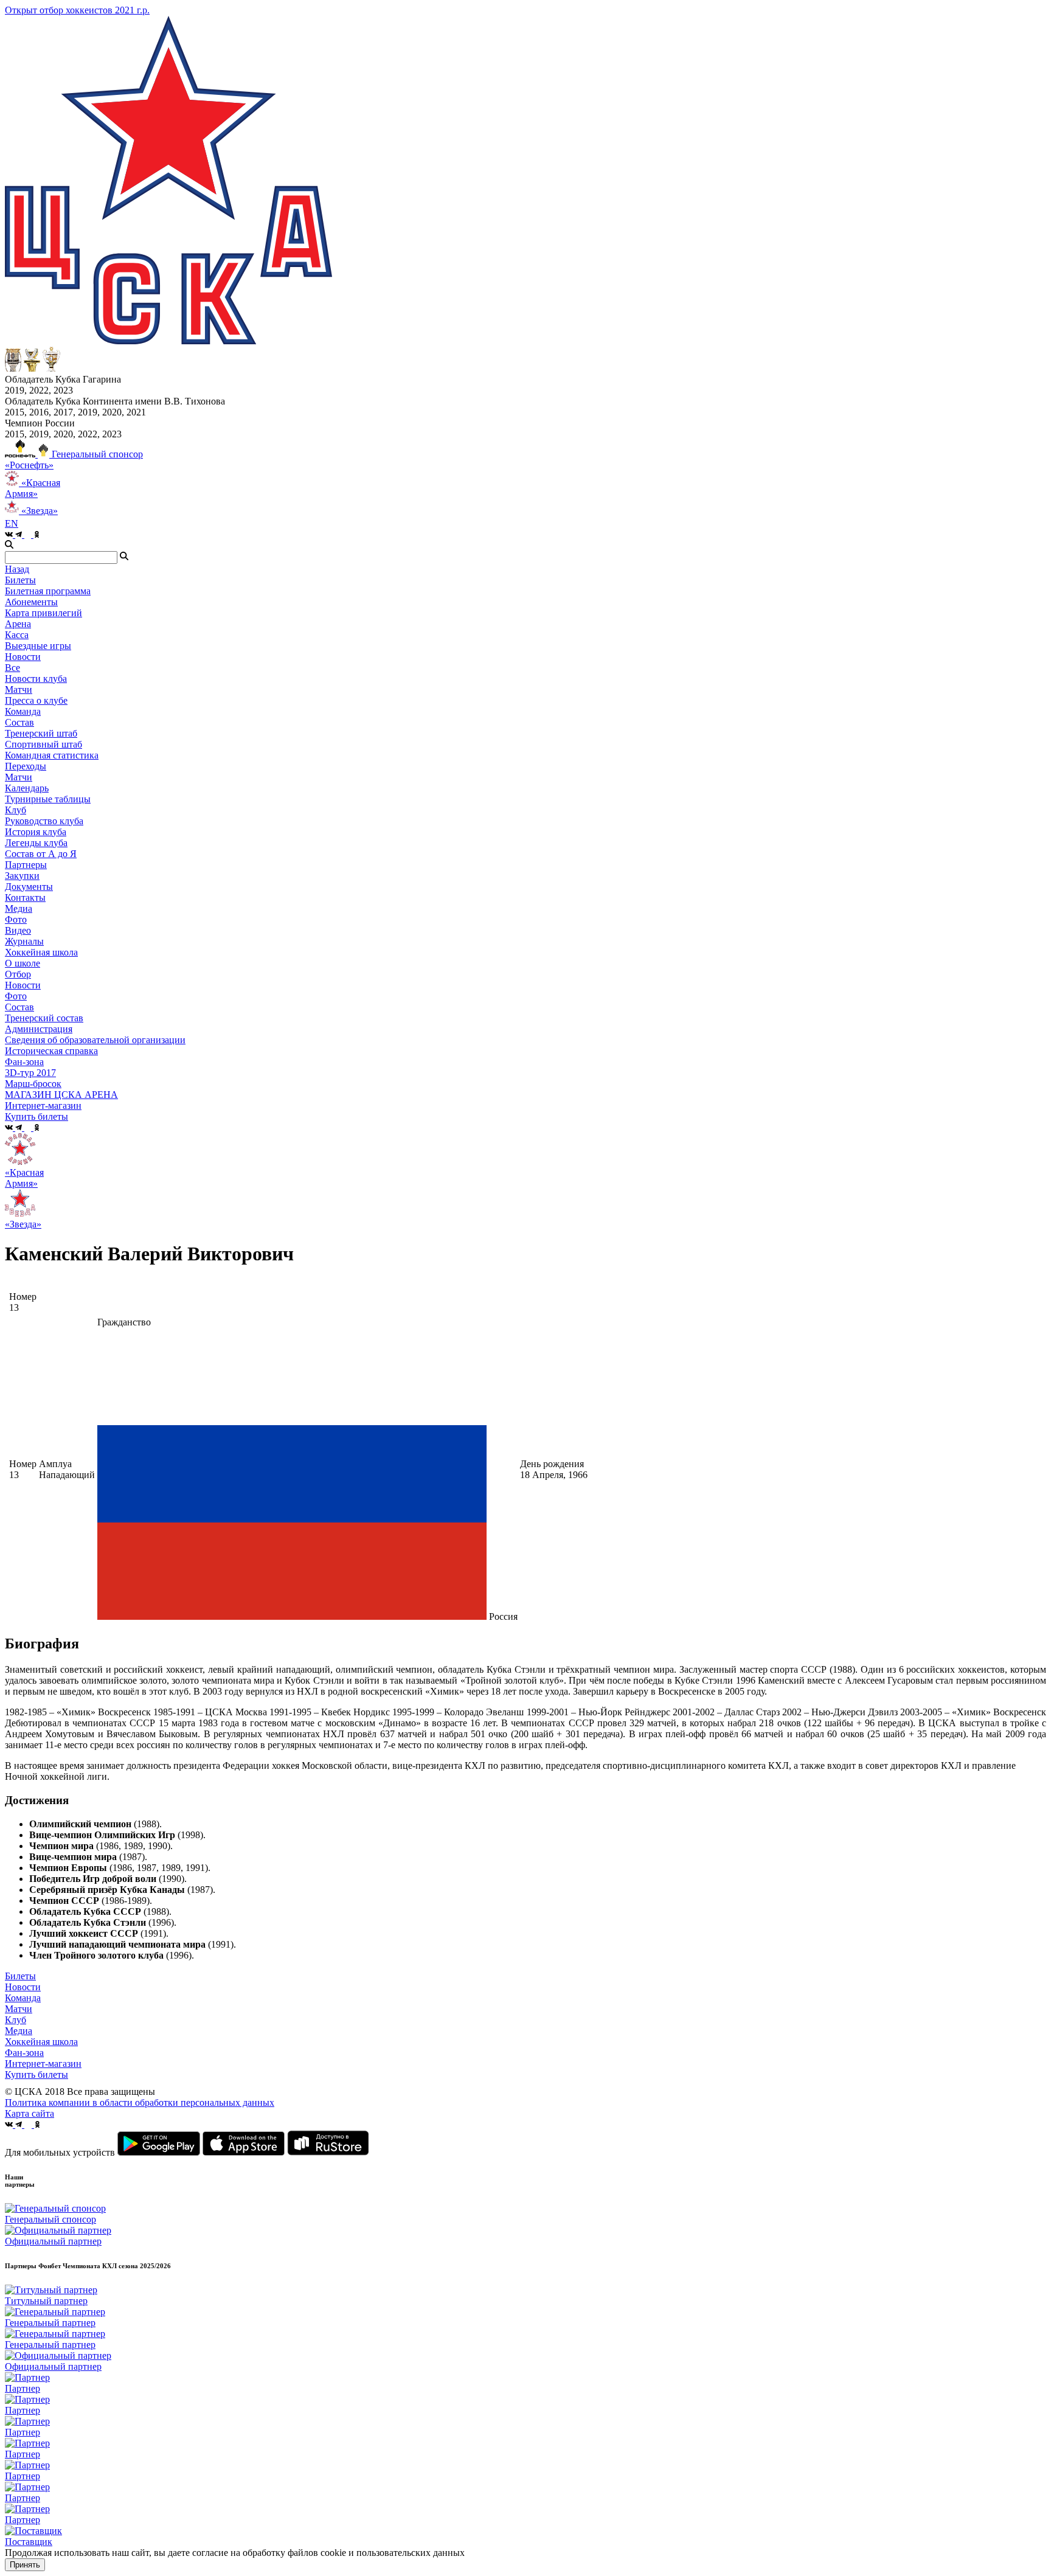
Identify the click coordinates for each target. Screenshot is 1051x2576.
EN (12, 523)
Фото (16, 919)
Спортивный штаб (43, 744)
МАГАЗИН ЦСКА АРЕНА (61, 1095)
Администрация (39, 1029)
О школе (23, 963)
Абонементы (31, 602)
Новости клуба (36, 679)
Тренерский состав (44, 1018)
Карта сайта (29, 2113)
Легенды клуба (36, 843)
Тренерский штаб (41, 733)
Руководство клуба (44, 821)
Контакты (25, 897)
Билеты (20, 1976)
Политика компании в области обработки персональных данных (140, 2102)
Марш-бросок (33, 1084)
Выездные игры (38, 646)
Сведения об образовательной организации (95, 1040)
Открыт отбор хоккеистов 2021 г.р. (77, 10)
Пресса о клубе (36, 700)
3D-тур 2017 (30, 1073)
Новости (23, 985)
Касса (17, 635)
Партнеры (26, 865)
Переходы (26, 766)
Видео (18, 930)
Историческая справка (51, 1051)
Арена (18, 624)
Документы (29, 887)
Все (12, 668)
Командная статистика (52, 755)
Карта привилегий (43, 613)
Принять (25, 2565)
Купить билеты (36, 2074)
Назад (17, 569)
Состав (19, 722)
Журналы (24, 941)
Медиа (19, 2031)
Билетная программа (48, 591)
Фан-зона (24, 2053)
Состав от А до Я (41, 854)
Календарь (27, 788)
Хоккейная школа (41, 2042)
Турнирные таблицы (48, 799)
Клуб (16, 2020)
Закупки (22, 876)
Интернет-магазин (43, 2064)
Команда (23, 1998)
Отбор (18, 974)
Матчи (19, 689)
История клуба (36, 832)
